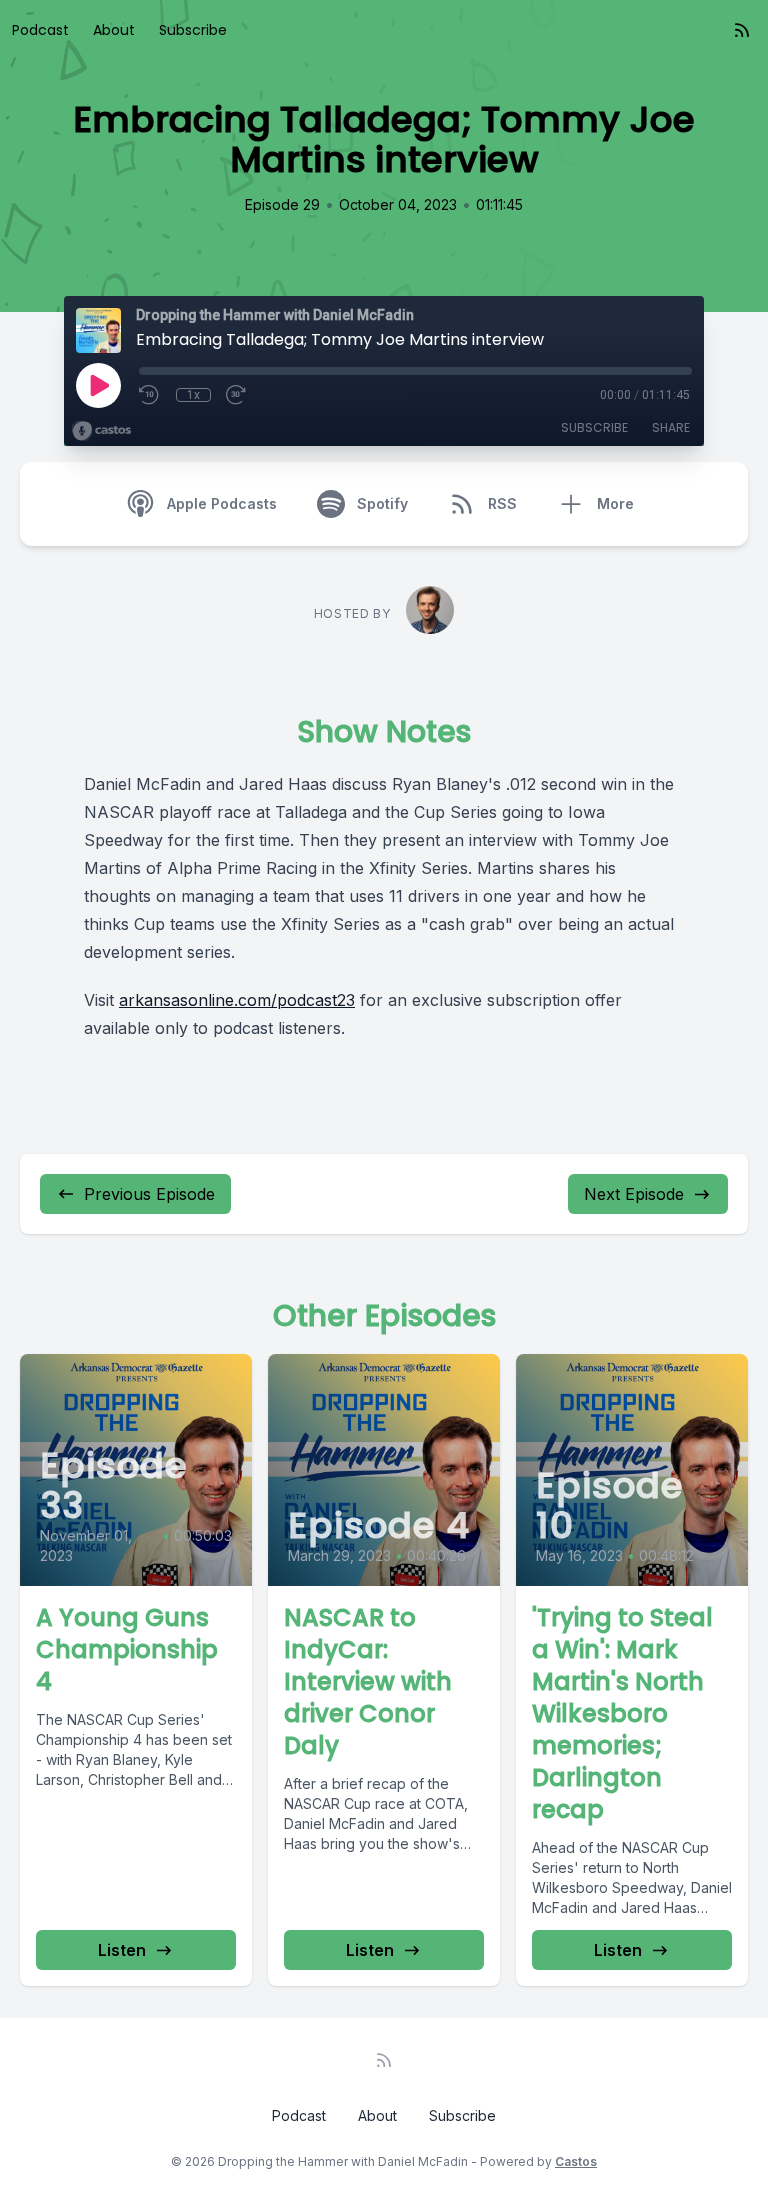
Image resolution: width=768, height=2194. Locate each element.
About (114, 30)
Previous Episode (149, 1194)
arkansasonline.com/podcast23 (237, 1000)
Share (671, 427)
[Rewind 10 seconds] (150, 395)
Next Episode (634, 1194)
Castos (576, 2161)
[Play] (98, 385)
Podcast (40, 30)
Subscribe (193, 30)
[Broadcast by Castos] (101, 431)
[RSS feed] (742, 30)
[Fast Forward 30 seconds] (237, 395)
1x (193, 395)
